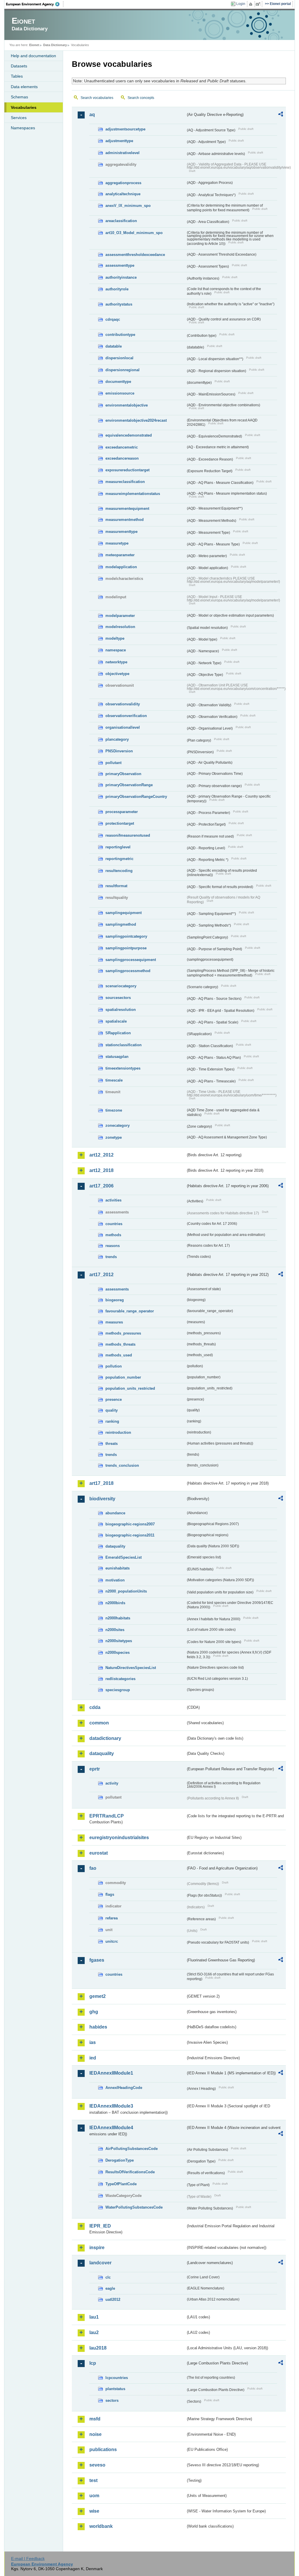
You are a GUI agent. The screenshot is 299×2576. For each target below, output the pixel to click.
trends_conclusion (122, 1465)
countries (114, 1224)
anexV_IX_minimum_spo (128, 206)
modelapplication (121, 567)
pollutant (113, 763)
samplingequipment (124, 913)
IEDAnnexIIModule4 (111, 2128)
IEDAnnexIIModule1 (111, 2073)
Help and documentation (33, 56)
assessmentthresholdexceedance (135, 255)
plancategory (117, 739)
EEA (35, 4)
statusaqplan (117, 1057)
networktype (116, 662)
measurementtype (121, 532)
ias (93, 2042)
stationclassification (124, 1045)
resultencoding (119, 871)
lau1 (94, 2317)
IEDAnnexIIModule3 (111, 2106)
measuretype (117, 543)
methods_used (119, 1355)
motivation (115, 1580)
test (93, 2480)
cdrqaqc (113, 319)
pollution (114, 1366)
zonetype (114, 1137)
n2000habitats (118, 1618)
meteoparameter (120, 555)
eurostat (99, 1853)
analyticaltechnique (123, 194)
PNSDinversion (119, 751)
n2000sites (115, 1630)
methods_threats (120, 1344)
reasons (113, 1246)
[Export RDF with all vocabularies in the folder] (281, 115)
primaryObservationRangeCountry (136, 797)
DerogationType (120, 2160)
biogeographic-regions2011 (130, 1535)
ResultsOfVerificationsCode (130, 2172)
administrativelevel (122, 153)
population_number (123, 1377)
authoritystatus (119, 304)
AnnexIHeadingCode (124, 2088)
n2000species (118, 1652)
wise (94, 2511)
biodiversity (102, 1499)
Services (19, 118)
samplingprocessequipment (131, 960)
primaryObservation (123, 774)
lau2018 (98, 2348)
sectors (112, 2400)
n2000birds (115, 1603)
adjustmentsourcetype (125, 129)
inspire (97, 2248)
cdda (95, 1707)
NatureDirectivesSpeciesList (131, 1668)
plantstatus (115, 2389)
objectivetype (117, 674)
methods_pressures (123, 1333)
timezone (114, 1110)
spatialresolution (121, 1010)
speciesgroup (118, 1690)
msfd (95, 2419)
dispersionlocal (119, 358)
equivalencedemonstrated (129, 435)
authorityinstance (121, 277)
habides (98, 2027)
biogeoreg (115, 1300)
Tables (17, 76)
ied (93, 2058)
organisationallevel (123, 727)
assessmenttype (120, 265)
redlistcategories (120, 1679)
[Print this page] (252, 4)
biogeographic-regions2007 (130, 1524)
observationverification (126, 716)
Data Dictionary (55, 45)
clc (108, 2277)
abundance (115, 1513)
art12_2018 (101, 1170)
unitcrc (112, 1941)
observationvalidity (123, 704)
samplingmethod (121, 924)
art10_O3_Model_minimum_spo (134, 233)
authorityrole (117, 289)
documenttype (118, 382)
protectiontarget (120, 823)
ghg (94, 2012)
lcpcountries (117, 2378)
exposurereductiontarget (127, 470)
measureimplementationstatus (133, 494)
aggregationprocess (123, 183)
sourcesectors (118, 998)
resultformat (116, 886)
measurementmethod (125, 520)
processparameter (122, 812)
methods (113, 1235)
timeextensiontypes (123, 1068)
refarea (112, 1918)
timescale (114, 1080)
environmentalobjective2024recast (136, 420)
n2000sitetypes (119, 1641)
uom (94, 2496)
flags (110, 1894)
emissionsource (120, 393)
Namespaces (23, 128)
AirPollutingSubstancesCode (132, 2149)
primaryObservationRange (129, 785)
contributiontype (120, 335)
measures (114, 1322)
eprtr (95, 1769)
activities (113, 1200)
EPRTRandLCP (107, 1816)
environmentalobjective (127, 405)
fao (93, 1868)
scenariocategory (121, 986)
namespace (116, 650)
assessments (117, 1289)
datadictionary (105, 1738)
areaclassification (121, 221)
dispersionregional (122, 370)
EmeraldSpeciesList (124, 1557)
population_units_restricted (130, 1388)
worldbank (101, 2526)
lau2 (94, 2332)
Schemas (19, 97)
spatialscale (116, 1021)
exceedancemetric (122, 447)
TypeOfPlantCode (121, 2184)
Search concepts (141, 98)
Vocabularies (24, 107)
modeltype (115, 638)
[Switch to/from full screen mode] (259, 4)
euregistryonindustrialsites (119, 1838)
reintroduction (118, 1432)
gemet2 (98, 1996)
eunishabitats (118, 1568)
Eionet (34, 45)
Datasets (19, 66)
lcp (93, 2363)
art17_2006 (101, 1186)
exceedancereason (122, 458)
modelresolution (120, 627)
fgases (97, 1960)
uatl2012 (113, 2299)
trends (111, 1257)
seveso (97, 2465)
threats (112, 1444)
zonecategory (118, 1125)
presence (114, 1399)
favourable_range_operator (130, 1311)
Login (241, 4)
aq (92, 115)
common (99, 1723)
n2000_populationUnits (126, 1591)
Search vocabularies (97, 98)
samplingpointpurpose (126, 948)
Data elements (24, 87)
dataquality (115, 1546)
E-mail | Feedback (28, 2558)
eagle (110, 2288)
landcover (100, 2263)
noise (95, 2434)
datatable (114, 346)
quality (112, 1410)
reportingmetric (119, 859)
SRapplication (118, 1033)
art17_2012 (101, 1275)
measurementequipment (127, 509)
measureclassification (125, 482)
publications (103, 2449)
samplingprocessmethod (128, 971)
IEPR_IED (100, 2226)
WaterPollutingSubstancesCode (134, 2207)
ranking (112, 1421)
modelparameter (120, 616)
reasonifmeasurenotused (128, 835)
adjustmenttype (119, 141)
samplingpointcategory (126, 936)
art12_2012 (101, 1155)
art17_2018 (101, 1483)
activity (112, 1783)
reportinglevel (118, 847)
